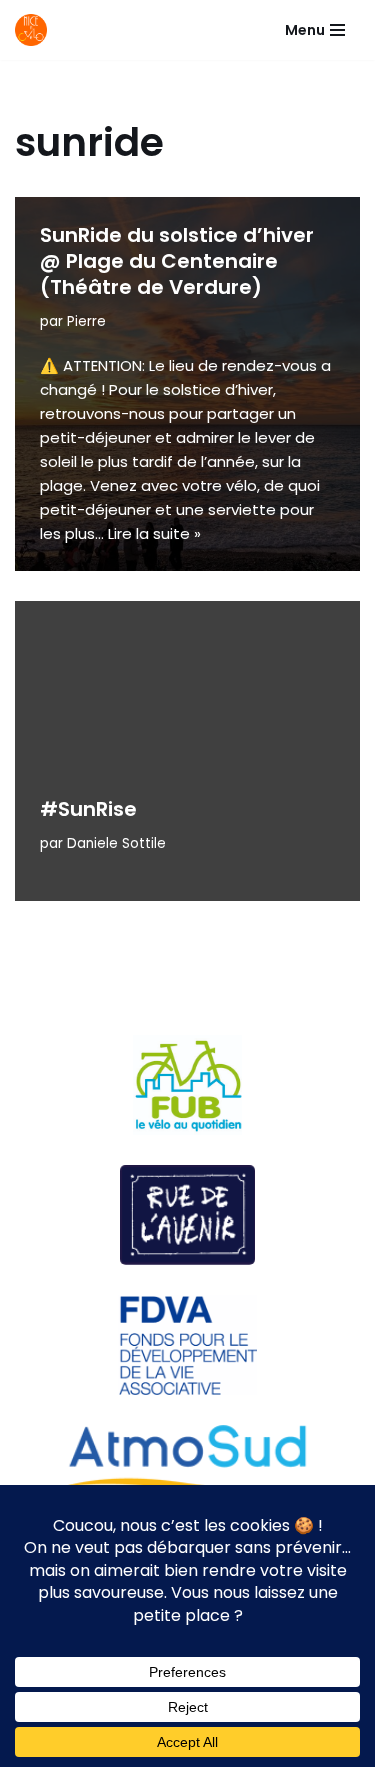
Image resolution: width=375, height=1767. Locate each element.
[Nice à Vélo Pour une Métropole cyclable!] (36, 30)
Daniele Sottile (116, 843)
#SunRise (88, 809)
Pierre (86, 321)
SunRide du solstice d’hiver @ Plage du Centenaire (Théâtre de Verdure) (177, 261)
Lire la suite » (154, 533)
